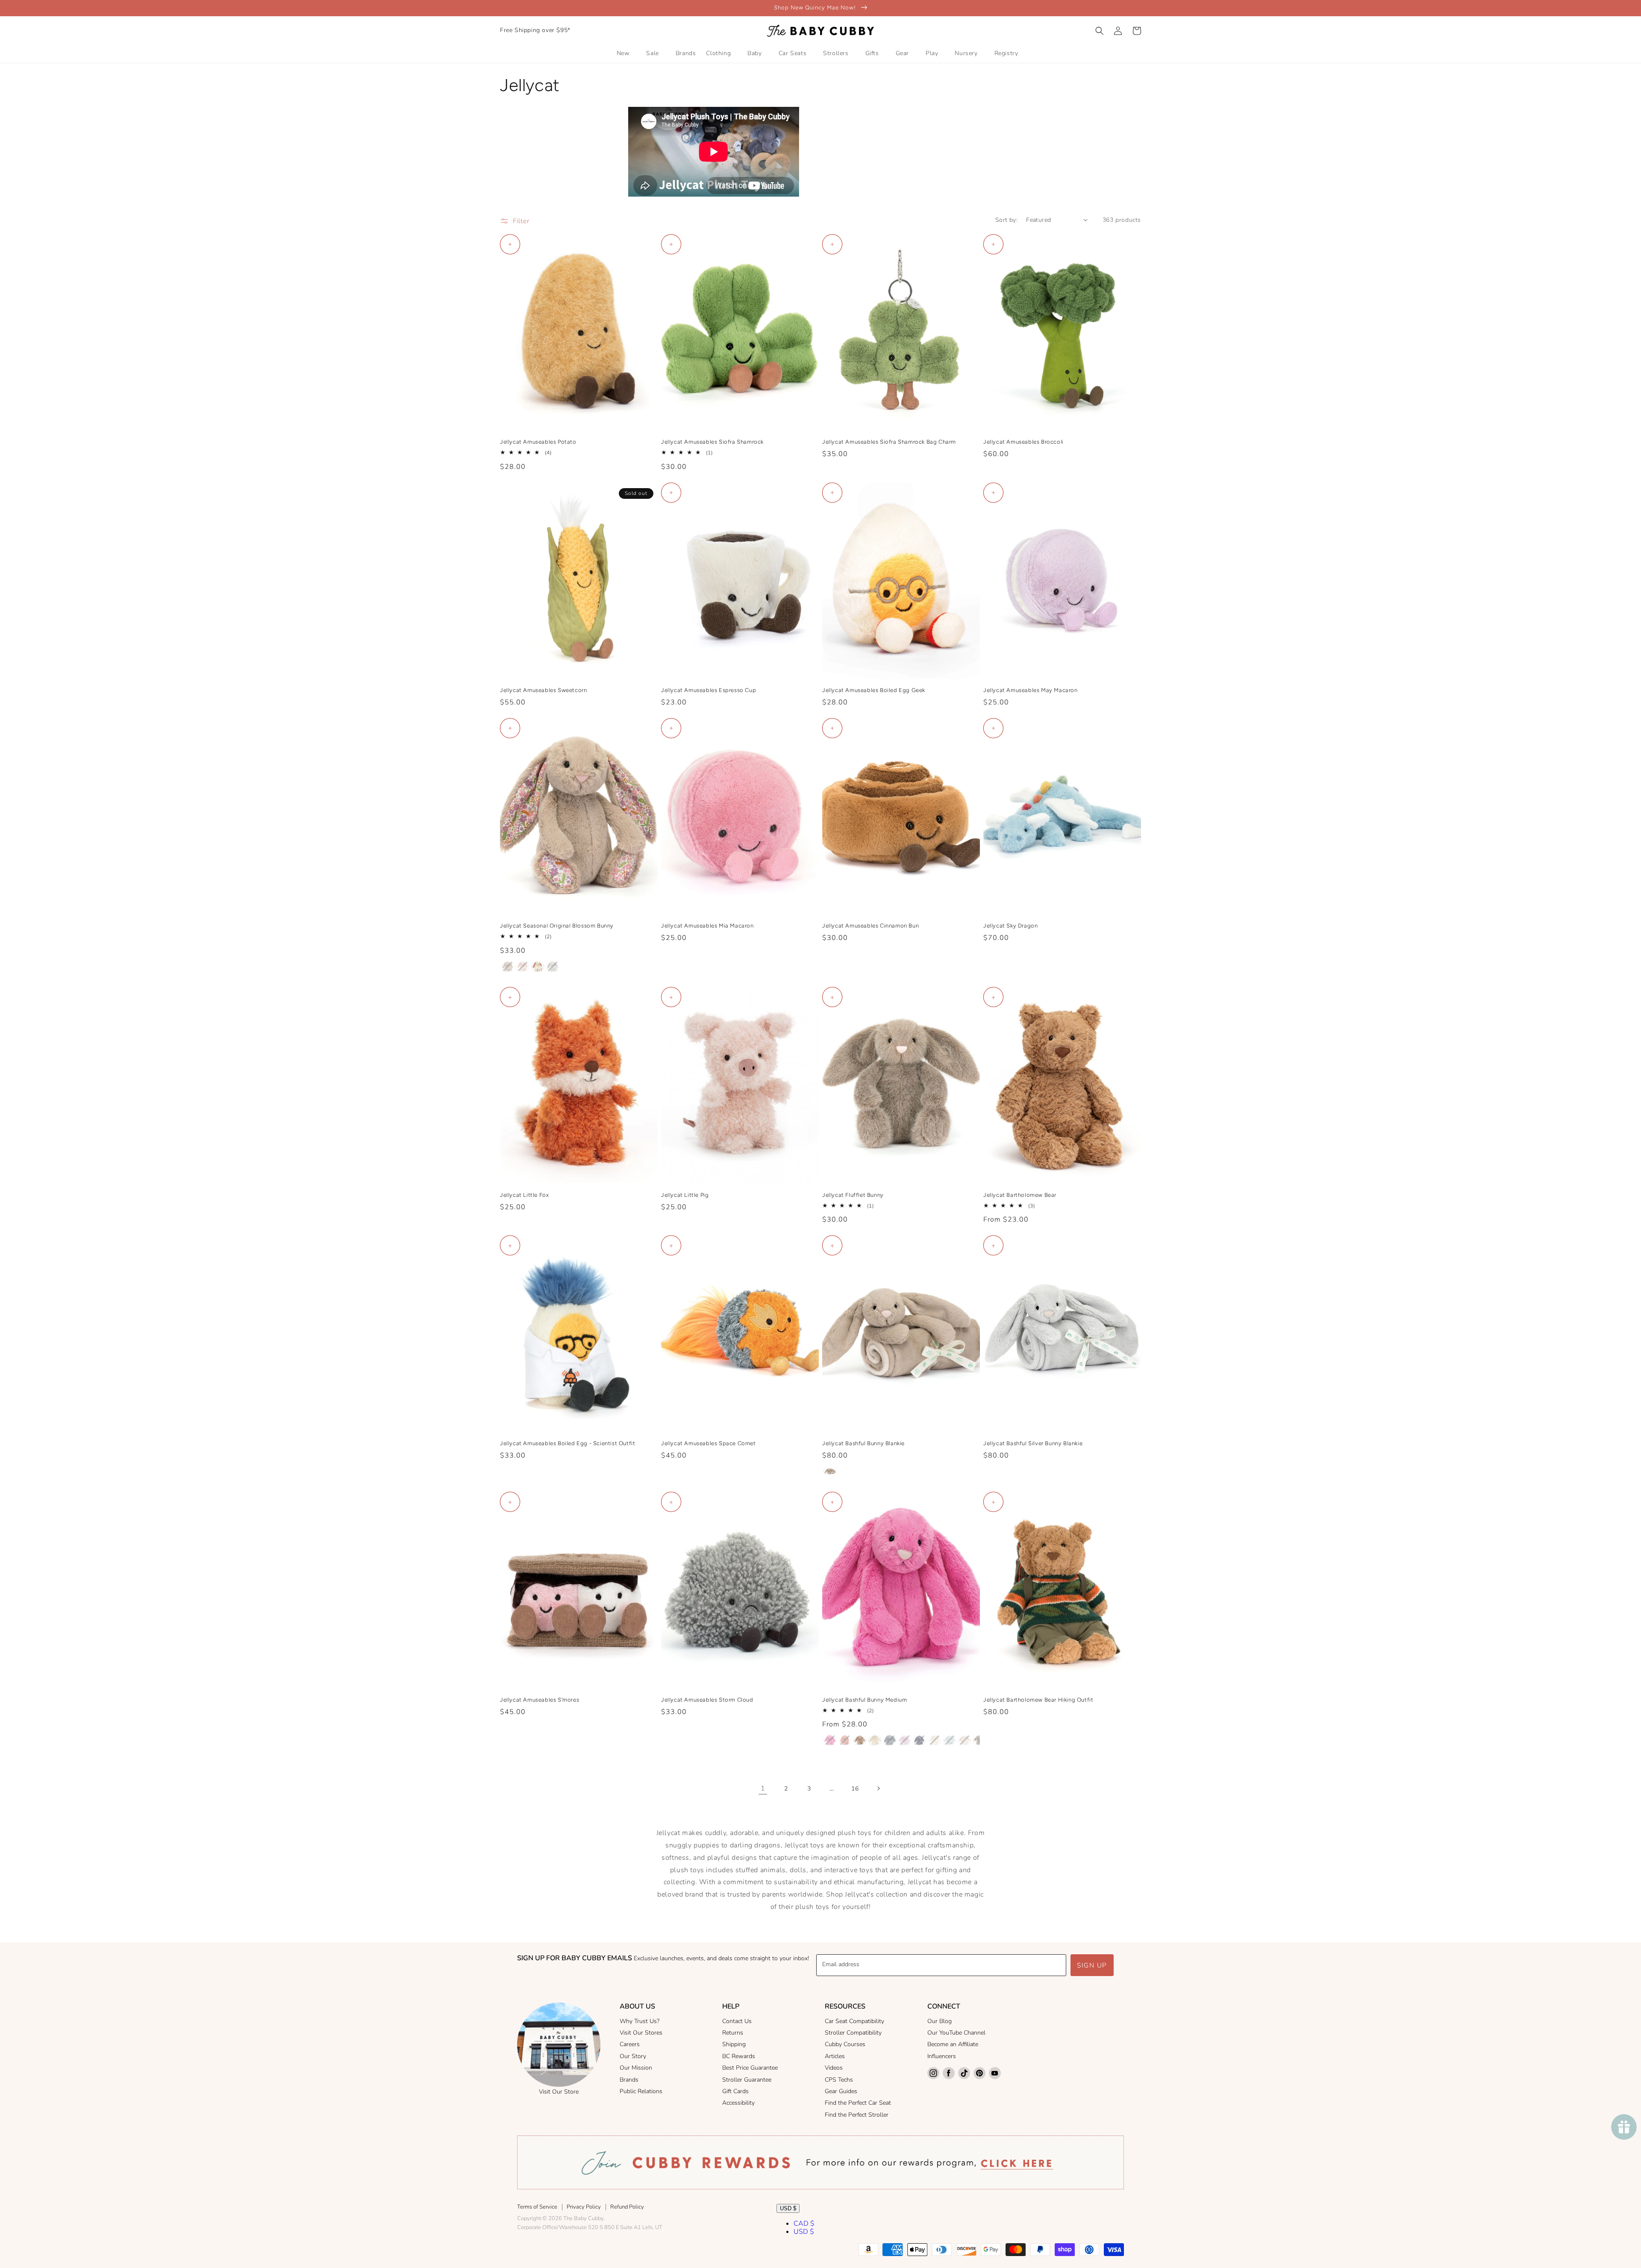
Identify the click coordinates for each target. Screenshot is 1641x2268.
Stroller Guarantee (747, 2080)
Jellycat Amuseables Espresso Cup (709, 690)
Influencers (942, 2056)
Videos (834, 2068)
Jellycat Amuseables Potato (538, 442)
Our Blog (940, 2021)
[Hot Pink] (830, 1740)
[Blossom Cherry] (965, 1740)
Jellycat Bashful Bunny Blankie (863, 1443)
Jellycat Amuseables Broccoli (1023, 442)
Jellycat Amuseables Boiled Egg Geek (874, 690)
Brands (629, 2080)
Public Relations (641, 2091)
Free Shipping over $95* (535, 30)
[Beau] (950, 1740)
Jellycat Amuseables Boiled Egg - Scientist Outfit (568, 1443)
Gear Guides (841, 2091)
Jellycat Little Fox (524, 1195)
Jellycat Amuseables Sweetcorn (543, 690)
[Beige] (830, 1471)
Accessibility (738, 2103)
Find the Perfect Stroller (857, 2115)
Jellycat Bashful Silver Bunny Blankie (1033, 1443)
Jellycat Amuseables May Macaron (1031, 690)
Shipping (734, 2044)
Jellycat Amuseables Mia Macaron (707, 926)
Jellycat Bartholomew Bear (1020, 1195)
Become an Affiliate (953, 2044)
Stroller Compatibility (853, 2033)
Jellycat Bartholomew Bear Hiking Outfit (1038, 1700)
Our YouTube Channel (956, 2033)
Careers (630, 2044)
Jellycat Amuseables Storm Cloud (707, 1700)
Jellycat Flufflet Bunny (853, 1195)
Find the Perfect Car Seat (858, 2103)
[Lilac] (905, 1740)
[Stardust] (920, 1740)
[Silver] (979, 1740)
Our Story (633, 2056)
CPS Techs (839, 2080)
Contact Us (737, 2021)
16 (855, 1789)
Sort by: (1006, 220)
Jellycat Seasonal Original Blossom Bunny (557, 926)
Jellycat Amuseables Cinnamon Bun (870, 926)
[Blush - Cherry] (523, 966)
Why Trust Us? (640, 2021)
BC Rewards (739, 2056)
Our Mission (636, 2068)
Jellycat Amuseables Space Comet (709, 1443)
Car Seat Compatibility (854, 2021)
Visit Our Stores (641, 2033)
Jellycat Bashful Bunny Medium (865, 1700)
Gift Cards (735, 2091)
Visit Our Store (559, 2092)
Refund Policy (627, 2207)
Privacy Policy (584, 2207)
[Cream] (875, 1740)
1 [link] (763, 1788)
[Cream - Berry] (538, 966)
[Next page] (878, 1788)
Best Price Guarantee (750, 2068)
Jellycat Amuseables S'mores (540, 1700)
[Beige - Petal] (508, 966)
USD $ (788, 2208)
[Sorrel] (845, 1740)
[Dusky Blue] (890, 1740)
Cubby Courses (845, 2044)
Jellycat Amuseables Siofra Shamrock (712, 442)
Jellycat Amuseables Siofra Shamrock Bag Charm (889, 442)
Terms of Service (537, 2207)
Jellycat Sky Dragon (1010, 926)
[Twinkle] (935, 1740)
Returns (733, 2033)
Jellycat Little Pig (685, 1195)
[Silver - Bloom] (553, 966)
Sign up (1092, 1965)
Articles (835, 2056)
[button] (1100, 31)
